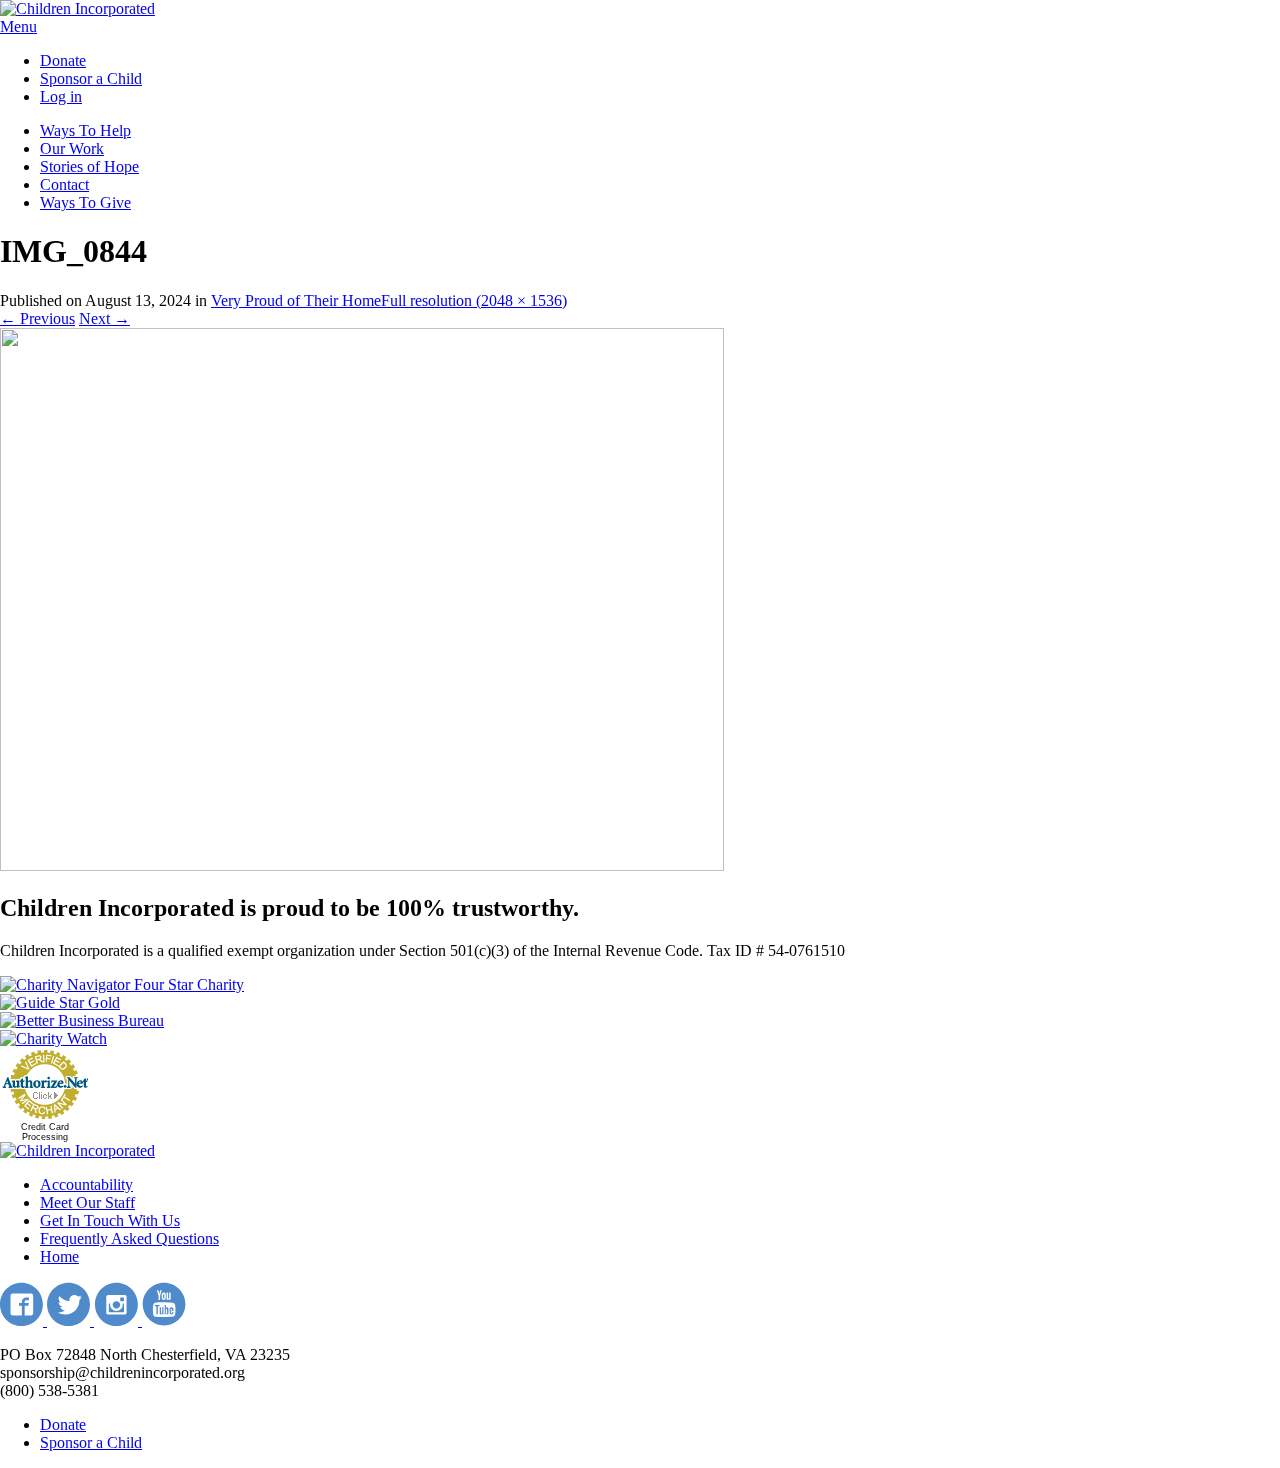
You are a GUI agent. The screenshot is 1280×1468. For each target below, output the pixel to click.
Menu (18, 26)
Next (104, 318)
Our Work (72, 148)
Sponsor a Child (91, 78)
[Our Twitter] (70, 1320)
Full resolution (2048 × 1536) (474, 300)
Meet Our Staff (87, 1202)
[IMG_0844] (362, 865)
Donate (63, 60)
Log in (61, 96)
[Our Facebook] (23, 1320)
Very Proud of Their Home (296, 300)
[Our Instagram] (118, 1320)
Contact (64, 184)
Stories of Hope (89, 166)
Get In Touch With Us (110, 1220)
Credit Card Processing (45, 1132)
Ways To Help (85, 130)
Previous (37, 318)
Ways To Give (85, 202)
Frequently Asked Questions (129, 1238)
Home (59, 1256)
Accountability (86, 1184)
